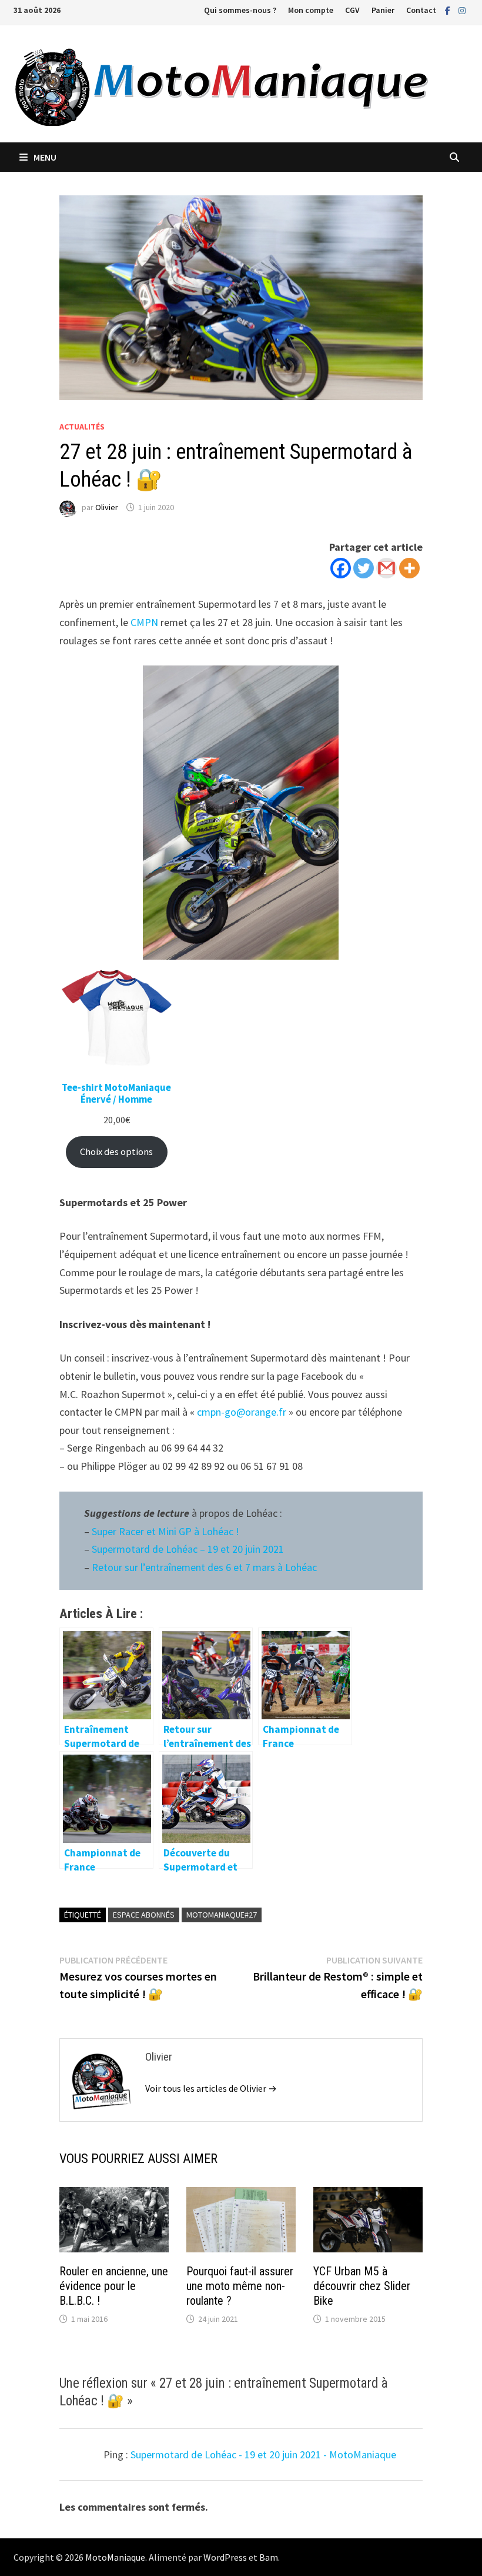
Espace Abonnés (144, 1915)
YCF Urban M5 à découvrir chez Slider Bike (362, 2286)
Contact (421, 10)
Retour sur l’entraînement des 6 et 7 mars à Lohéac (205, 1567)
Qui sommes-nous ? (240, 10)
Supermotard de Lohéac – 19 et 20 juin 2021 (188, 1549)
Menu (45, 157)
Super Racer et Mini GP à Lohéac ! (167, 1531)
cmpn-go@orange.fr (242, 1412)
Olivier (107, 507)
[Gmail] (386, 568)
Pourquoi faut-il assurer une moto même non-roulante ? (240, 2286)
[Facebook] (449, 10)
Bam (269, 2557)
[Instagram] (462, 10)
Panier (383, 10)
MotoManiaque (115, 2557)
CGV (352, 10)
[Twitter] (364, 568)
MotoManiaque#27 (222, 1915)
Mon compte (311, 10)
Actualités (82, 427)
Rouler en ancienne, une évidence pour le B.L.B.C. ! (114, 2286)
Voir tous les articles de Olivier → (211, 2088)
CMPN (144, 622)
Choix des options (116, 1152)
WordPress (225, 2557)
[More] (409, 568)
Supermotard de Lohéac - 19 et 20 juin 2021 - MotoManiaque (263, 2454)
